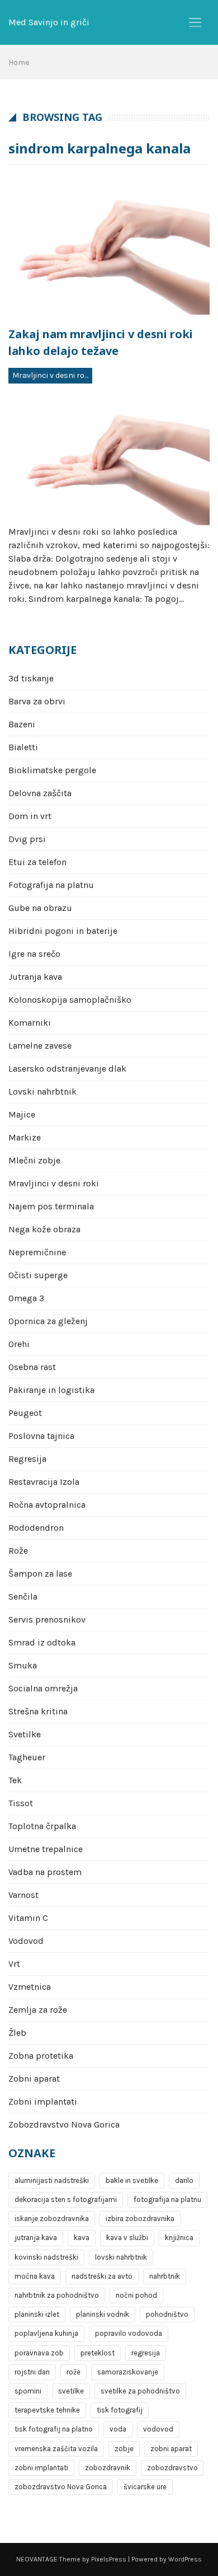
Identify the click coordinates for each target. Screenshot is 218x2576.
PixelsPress (109, 2559)
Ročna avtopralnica (47, 1505)
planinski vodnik (103, 2314)
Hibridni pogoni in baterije (63, 931)
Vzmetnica (30, 1987)
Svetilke (25, 1734)
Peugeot (25, 1413)
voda (118, 2429)
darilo (184, 2180)
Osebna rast (32, 1367)
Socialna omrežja (43, 1688)
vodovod (158, 2429)
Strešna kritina (38, 1711)
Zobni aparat (34, 2079)
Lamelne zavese (40, 1046)
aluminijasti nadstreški (52, 2180)
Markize (25, 1137)
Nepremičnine (37, 1252)
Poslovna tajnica (41, 1436)
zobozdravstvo (172, 2468)
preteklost (98, 2353)
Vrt (14, 1964)
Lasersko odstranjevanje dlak (67, 1069)
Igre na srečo (34, 954)
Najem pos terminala (51, 1206)
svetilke (71, 2391)
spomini (28, 2391)
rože (74, 2372)
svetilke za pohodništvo (140, 2391)
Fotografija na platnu (51, 885)
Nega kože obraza (44, 1229)
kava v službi (127, 2238)
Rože (18, 1551)
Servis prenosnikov (47, 1619)
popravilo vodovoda (129, 2333)
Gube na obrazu (40, 908)
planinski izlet (37, 2314)
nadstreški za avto (102, 2276)
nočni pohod (136, 2295)
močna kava (35, 2276)
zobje (124, 2449)
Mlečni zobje (34, 1160)
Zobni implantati (43, 2102)
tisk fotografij (120, 2410)
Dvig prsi (27, 839)
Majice (22, 1114)
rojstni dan (32, 2372)
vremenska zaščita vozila (56, 2449)
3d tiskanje (31, 678)
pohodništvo (167, 2314)
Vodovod (26, 1941)
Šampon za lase (40, 1574)
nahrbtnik (165, 2276)
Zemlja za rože (38, 2010)
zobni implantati (41, 2468)
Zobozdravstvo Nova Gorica (64, 2124)
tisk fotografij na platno (54, 2429)
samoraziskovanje (128, 2372)
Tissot (21, 1803)
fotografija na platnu (167, 2199)
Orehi (19, 1344)
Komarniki (30, 1023)
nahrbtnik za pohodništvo (57, 2295)
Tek (15, 1780)
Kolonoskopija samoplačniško (70, 1000)
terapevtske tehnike (47, 2410)
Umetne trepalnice (46, 1849)
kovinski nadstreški (46, 2257)
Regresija (27, 1459)
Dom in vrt (30, 816)
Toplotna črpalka (42, 1826)
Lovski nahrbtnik (42, 1091)
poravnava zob (39, 2353)
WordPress (185, 2559)
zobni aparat (171, 2449)
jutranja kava (36, 2238)
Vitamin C (28, 1918)
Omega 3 (26, 1298)
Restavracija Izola (44, 1482)
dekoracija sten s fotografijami (66, 2199)
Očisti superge (38, 1275)
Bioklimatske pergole (52, 770)
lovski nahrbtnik (121, 2257)
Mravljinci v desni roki (51, 375)
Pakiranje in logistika (51, 1390)
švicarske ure (145, 2487)
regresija (146, 2353)
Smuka (23, 1665)
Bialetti (23, 747)
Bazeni (22, 724)
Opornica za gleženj (48, 1321)
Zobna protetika (41, 2056)
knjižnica (179, 2238)
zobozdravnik (108, 2468)
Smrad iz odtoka (42, 1642)
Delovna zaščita (40, 793)
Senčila (23, 1596)
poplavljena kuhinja (46, 2333)
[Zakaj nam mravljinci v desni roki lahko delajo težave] (109, 247)
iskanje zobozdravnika (52, 2219)
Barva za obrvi (37, 701)
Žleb (17, 2033)
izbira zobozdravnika (140, 2219)
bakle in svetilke (132, 2180)
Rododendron (36, 1528)
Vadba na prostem (45, 1872)
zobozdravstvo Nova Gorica (61, 2487)
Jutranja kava (35, 977)
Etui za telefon (37, 862)
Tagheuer (27, 1757)
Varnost (23, 1895)
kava (82, 2238)
